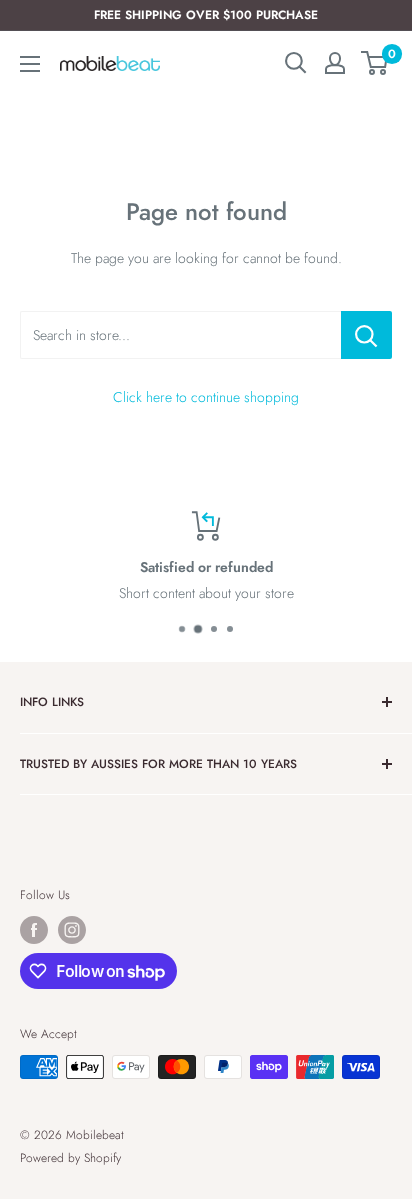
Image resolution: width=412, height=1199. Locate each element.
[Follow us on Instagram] (72, 930)
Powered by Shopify (70, 1158)
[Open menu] (30, 64)
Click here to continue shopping (206, 397)
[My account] (335, 63)
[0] (375, 63)
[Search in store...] (366, 335)
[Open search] (296, 63)
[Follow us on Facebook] (34, 930)
